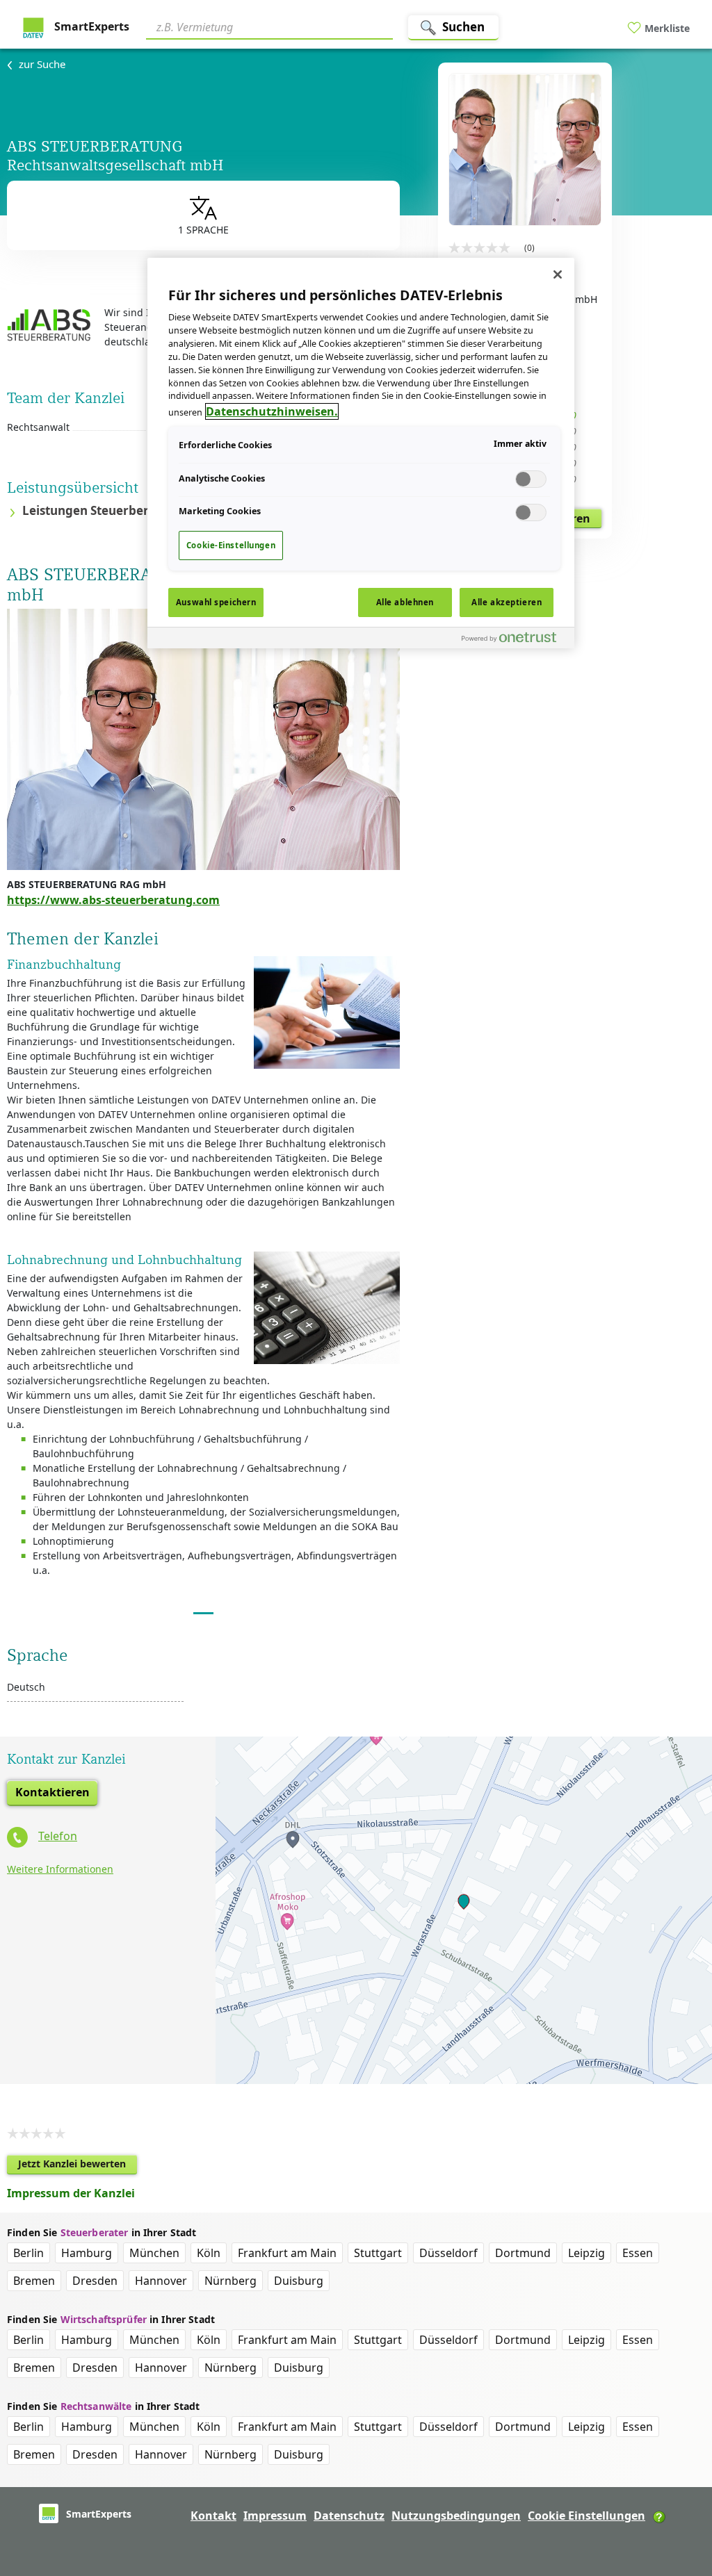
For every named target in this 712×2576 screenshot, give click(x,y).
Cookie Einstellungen (586, 2516)
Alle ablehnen (405, 602)
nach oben (678, 2476)
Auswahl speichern (216, 602)
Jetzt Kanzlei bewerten (78, 2166)
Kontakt (213, 2516)
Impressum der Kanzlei (71, 2193)
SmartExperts (90, 26)
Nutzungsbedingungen (456, 2516)
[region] (361, 453)
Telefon (58, 1836)
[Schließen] (558, 274)
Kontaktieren (52, 1792)
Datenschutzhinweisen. (272, 411)
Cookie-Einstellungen (231, 545)
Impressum (275, 2516)
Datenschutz (349, 2516)
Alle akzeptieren (507, 602)
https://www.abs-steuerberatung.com (113, 900)
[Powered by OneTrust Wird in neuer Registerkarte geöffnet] (515, 640)
